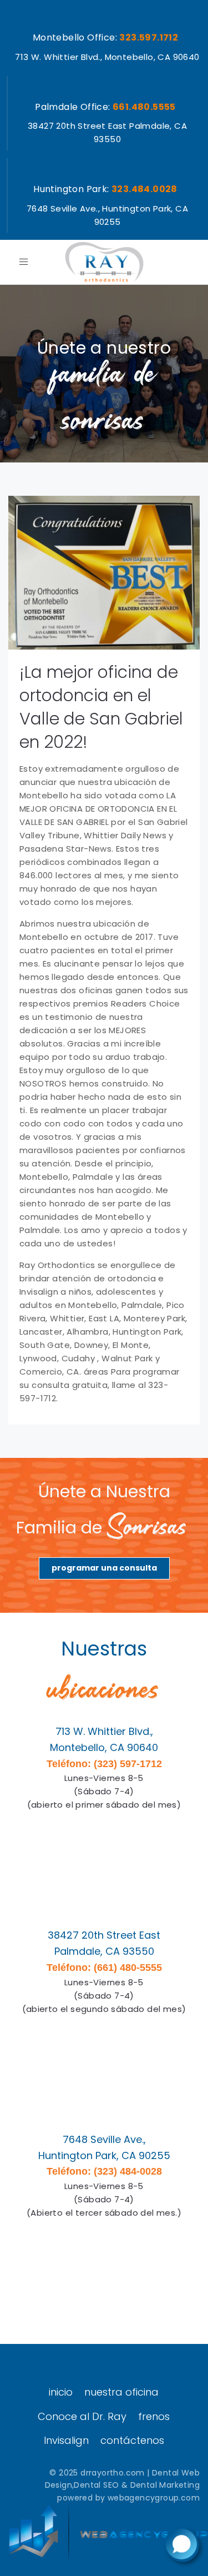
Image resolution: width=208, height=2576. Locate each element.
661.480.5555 (144, 107)
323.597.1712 (149, 37)
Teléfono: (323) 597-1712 (104, 1764)
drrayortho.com (113, 2473)
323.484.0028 (144, 189)
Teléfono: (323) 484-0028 (104, 2171)
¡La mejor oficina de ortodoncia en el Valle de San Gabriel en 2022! (101, 707)
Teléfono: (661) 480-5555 (104, 1968)
